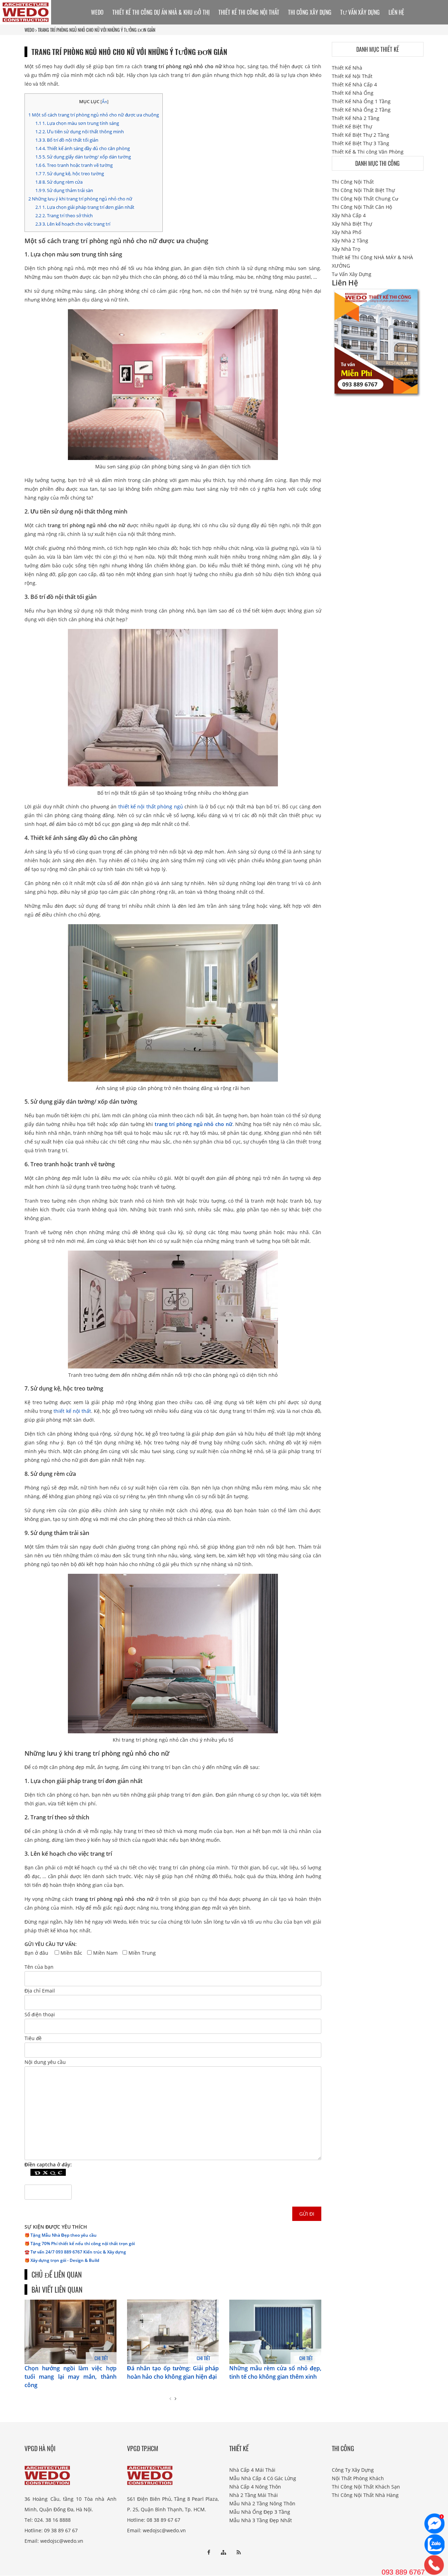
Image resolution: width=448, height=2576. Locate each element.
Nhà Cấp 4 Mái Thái (252, 2470)
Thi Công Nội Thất (353, 182)
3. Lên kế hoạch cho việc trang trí (73, 224)
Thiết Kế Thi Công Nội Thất (249, 12)
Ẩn (104, 102)
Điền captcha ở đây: (48, 2164)
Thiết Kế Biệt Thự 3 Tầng (360, 143)
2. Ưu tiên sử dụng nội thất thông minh (80, 132)
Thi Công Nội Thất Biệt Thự (363, 190)
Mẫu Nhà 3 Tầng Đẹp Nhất (261, 2520)
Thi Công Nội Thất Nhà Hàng (365, 2495)
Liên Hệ (396, 12)
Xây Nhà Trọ (346, 249)
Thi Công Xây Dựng (310, 12)
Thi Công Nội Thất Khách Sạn (366, 2487)
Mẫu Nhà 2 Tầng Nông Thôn (262, 2503)
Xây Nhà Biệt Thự (352, 224)
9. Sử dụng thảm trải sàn (64, 190)
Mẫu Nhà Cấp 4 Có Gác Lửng (263, 2478)
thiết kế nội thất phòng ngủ (151, 806)
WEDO (29, 30)
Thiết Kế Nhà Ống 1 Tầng (361, 101)
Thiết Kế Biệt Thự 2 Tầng (360, 135)
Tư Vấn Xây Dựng (360, 12)
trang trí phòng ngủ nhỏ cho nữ (194, 1124)
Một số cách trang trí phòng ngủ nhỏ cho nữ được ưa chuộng (94, 115)
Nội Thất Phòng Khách (358, 2478)
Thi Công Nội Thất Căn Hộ (362, 207)
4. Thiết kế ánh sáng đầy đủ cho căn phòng (83, 148)
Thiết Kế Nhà (347, 68)
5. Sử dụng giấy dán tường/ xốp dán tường (83, 157)
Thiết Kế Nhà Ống (353, 93)
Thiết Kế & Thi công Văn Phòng (368, 152)
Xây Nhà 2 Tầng (350, 240)
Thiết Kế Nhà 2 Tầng (356, 118)
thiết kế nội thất (72, 1411)
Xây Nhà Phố (346, 232)
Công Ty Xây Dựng (353, 2470)
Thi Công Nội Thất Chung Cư (365, 199)
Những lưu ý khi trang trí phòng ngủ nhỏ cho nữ (80, 199)
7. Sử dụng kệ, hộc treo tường (70, 174)
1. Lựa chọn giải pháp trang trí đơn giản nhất (85, 207)
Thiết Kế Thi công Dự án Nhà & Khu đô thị (161, 12)
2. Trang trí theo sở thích (64, 215)
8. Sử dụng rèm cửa (59, 182)
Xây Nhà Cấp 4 (349, 215)
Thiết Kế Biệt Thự (352, 126)
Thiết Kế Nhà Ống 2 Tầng (361, 110)
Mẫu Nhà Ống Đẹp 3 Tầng (260, 2512)
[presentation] (170, 2399)
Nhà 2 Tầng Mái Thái (254, 2495)
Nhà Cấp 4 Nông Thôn (255, 2487)
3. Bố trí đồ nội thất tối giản (67, 140)
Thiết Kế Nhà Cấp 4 (354, 84)
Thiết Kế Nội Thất (352, 76)
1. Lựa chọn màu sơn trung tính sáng (77, 123)
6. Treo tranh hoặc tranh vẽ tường (74, 165)
